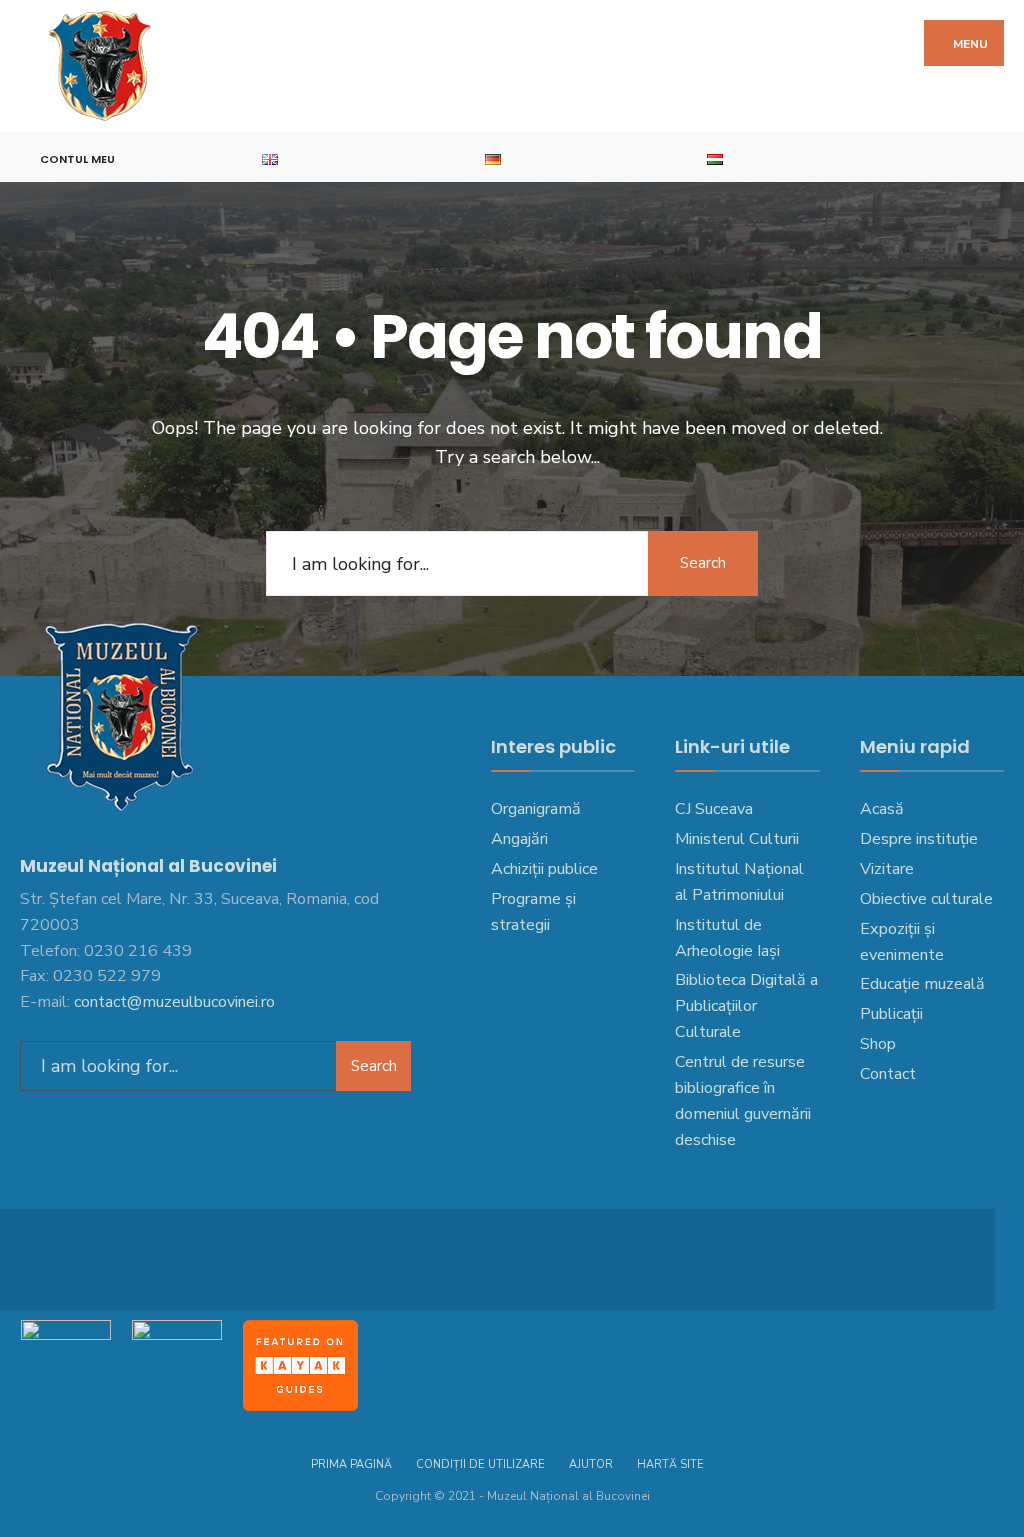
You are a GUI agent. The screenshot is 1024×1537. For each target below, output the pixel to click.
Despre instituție (919, 839)
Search (703, 563)
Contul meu (77, 159)
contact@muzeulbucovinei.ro (174, 1002)
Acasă (882, 809)
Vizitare (887, 869)
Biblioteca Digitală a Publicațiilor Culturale (746, 1006)
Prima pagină (351, 1464)
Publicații (891, 1014)
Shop (878, 1044)
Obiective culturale (926, 899)
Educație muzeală (922, 984)
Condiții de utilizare (480, 1464)
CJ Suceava (714, 809)
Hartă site (670, 1464)
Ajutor (591, 1464)
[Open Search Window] (998, 157)
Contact (888, 1074)
